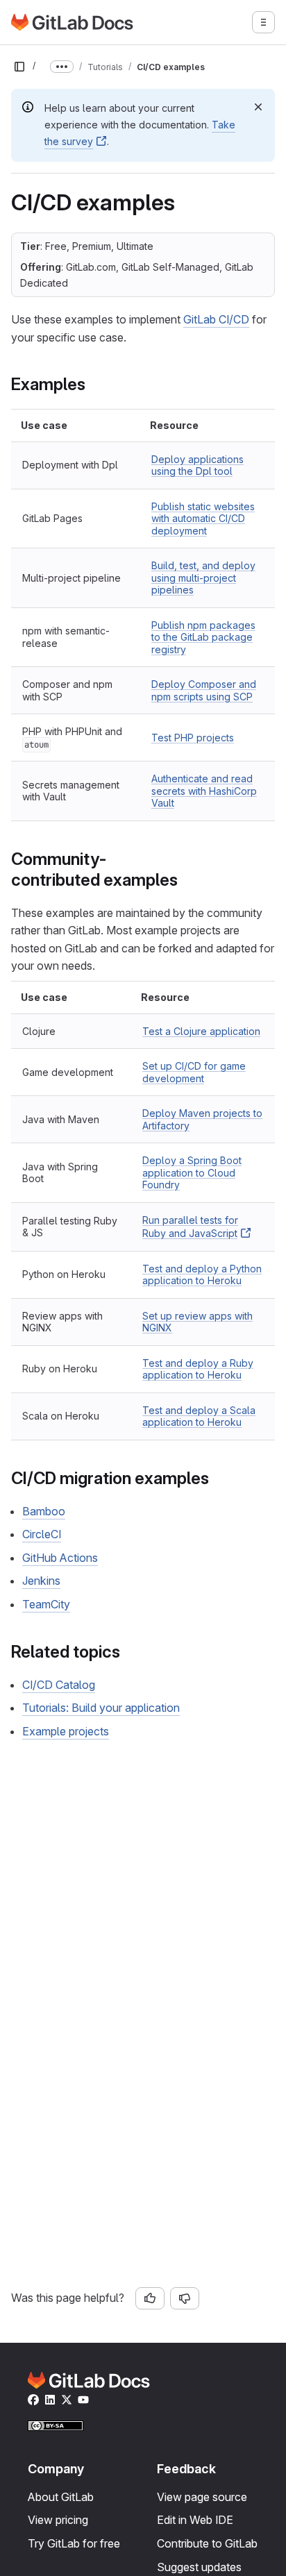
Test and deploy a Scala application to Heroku (199, 1416)
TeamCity (46, 1604)
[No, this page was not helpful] (185, 2298)
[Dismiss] (258, 107)
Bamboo (44, 1511)
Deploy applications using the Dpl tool (197, 465)
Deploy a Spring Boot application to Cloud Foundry (192, 1172)
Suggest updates (199, 2567)
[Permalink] (93, 384)
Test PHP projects (193, 738)
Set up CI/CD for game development (194, 1072)
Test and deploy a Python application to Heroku (202, 1275)
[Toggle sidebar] (19, 67)
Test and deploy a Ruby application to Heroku (198, 1369)
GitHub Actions (60, 1558)
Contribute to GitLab (207, 2543)
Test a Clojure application (201, 1031)
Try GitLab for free (74, 2543)
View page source (202, 2497)
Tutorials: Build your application (101, 1708)
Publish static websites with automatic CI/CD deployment (203, 519)
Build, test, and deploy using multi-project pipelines (203, 578)
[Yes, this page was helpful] (150, 2298)
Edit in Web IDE (195, 2520)
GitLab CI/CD (216, 319)
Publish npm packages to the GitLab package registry (203, 637)
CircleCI (42, 1534)
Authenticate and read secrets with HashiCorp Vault (204, 791)
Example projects (66, 1731)
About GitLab (61, 2497)
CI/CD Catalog (59, 1685)
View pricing (58, 2520)
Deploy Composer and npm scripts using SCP (204, 690)
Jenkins (41, 1581)
